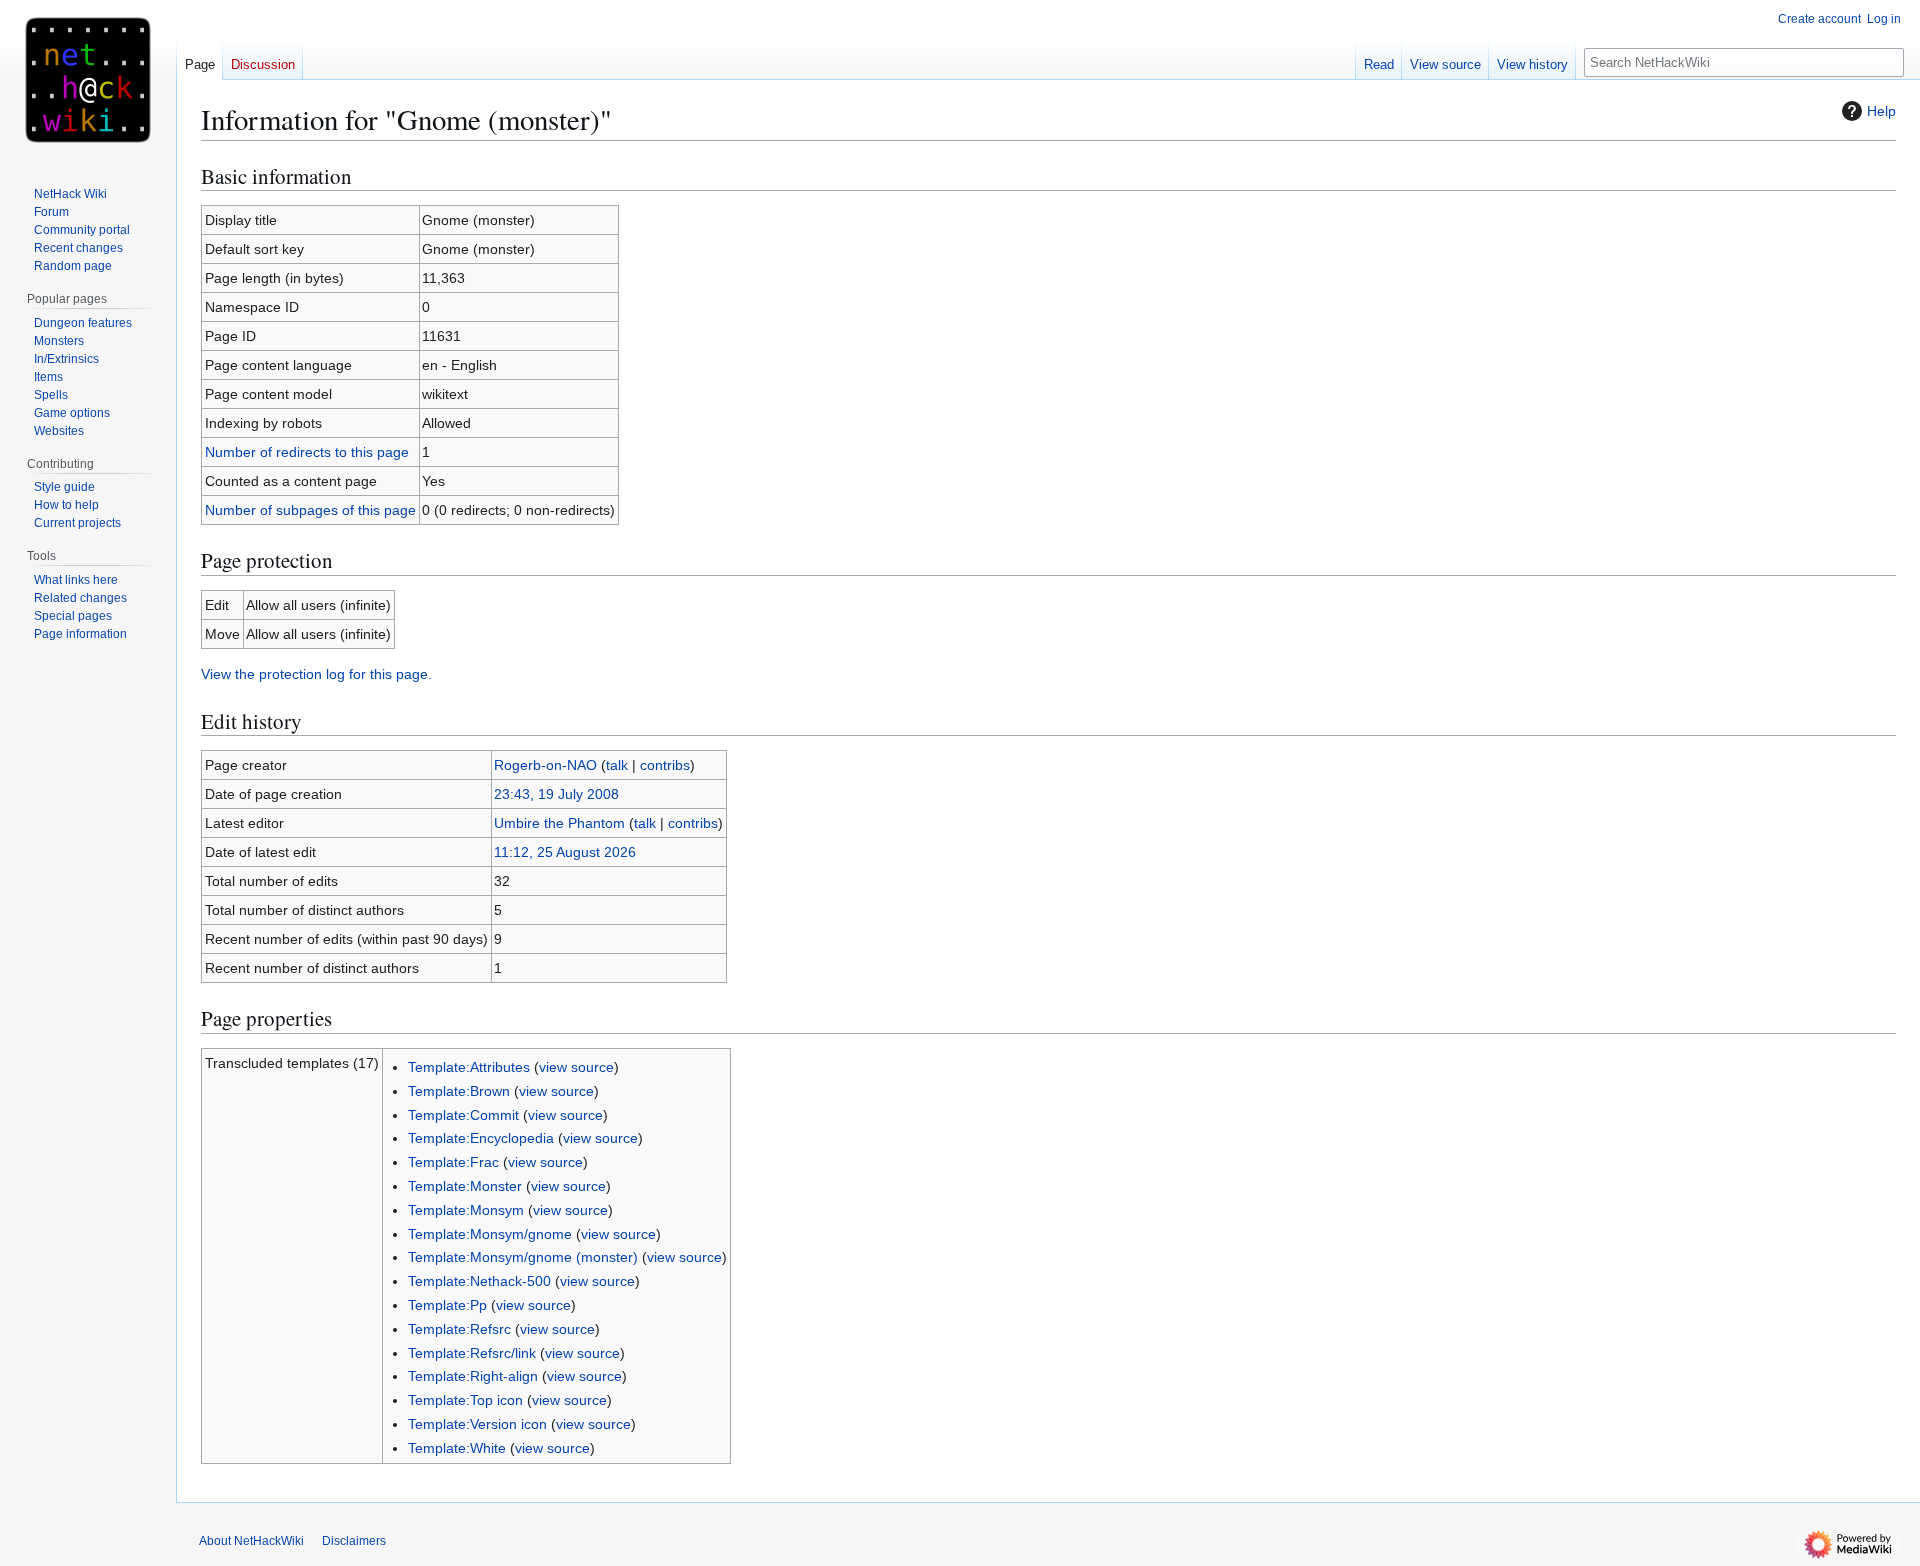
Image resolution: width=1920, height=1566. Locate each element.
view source (576, 1067)
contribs (665, 765)
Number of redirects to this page (307, 452)
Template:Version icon (477, 1424)
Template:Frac (453, 1162)
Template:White (457, 1448)
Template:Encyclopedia (481, 1138)
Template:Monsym (466, 1210)
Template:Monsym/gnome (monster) (523, 1257)
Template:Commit (463, 1115)
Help (1881, 111)
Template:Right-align (473, 1376)
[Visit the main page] (88, 80)
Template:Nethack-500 (479, 1281)
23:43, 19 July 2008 (556, 794)
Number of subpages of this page (310, 510)
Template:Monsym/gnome (490, 1234)
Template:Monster (465, 1186)
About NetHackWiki (251, 1541)
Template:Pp (447, 1305)
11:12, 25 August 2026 (565, 852)
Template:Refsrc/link (472, 1353)
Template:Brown (459, 1091)
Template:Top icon (465, 1400)
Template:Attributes (469, 1067)
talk (617, 765)
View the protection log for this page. (316, 674)
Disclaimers (354, 1541)
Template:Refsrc (459, 1329)
